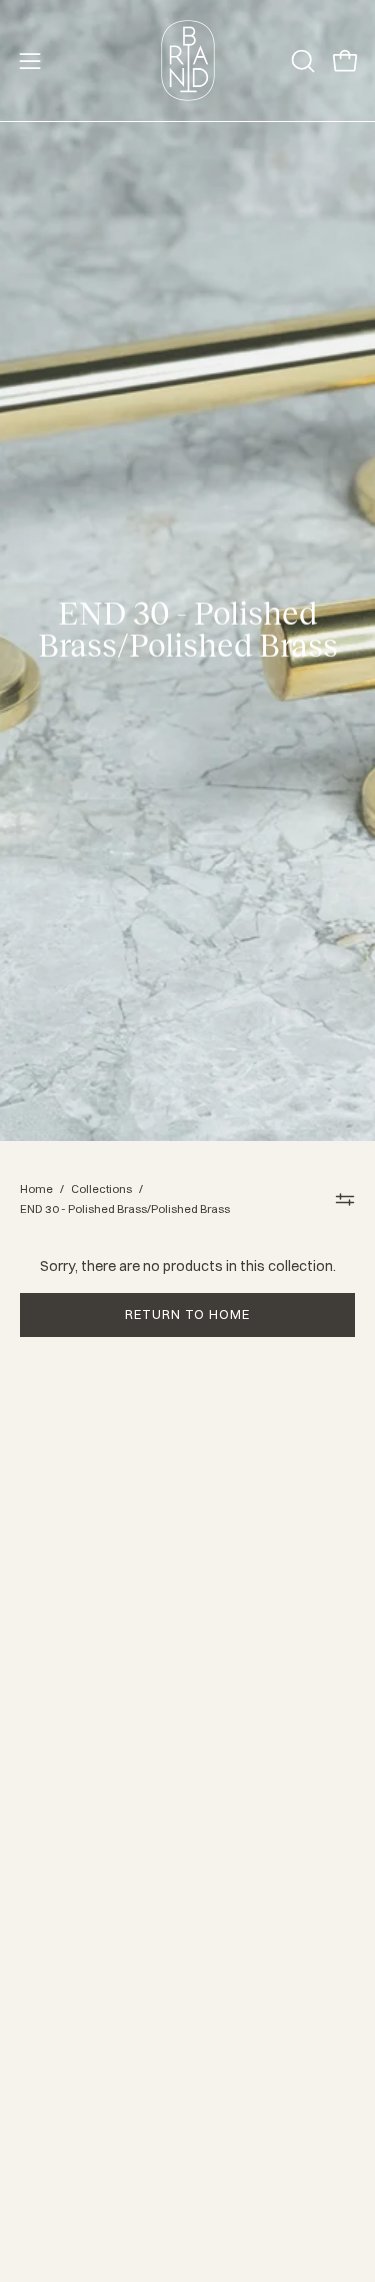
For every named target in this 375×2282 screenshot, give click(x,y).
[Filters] (345, 1199)
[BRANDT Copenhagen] (188, 60)
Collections (101, 1189)
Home (36, 1189)
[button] (301, 61)
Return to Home (187, 1314)
